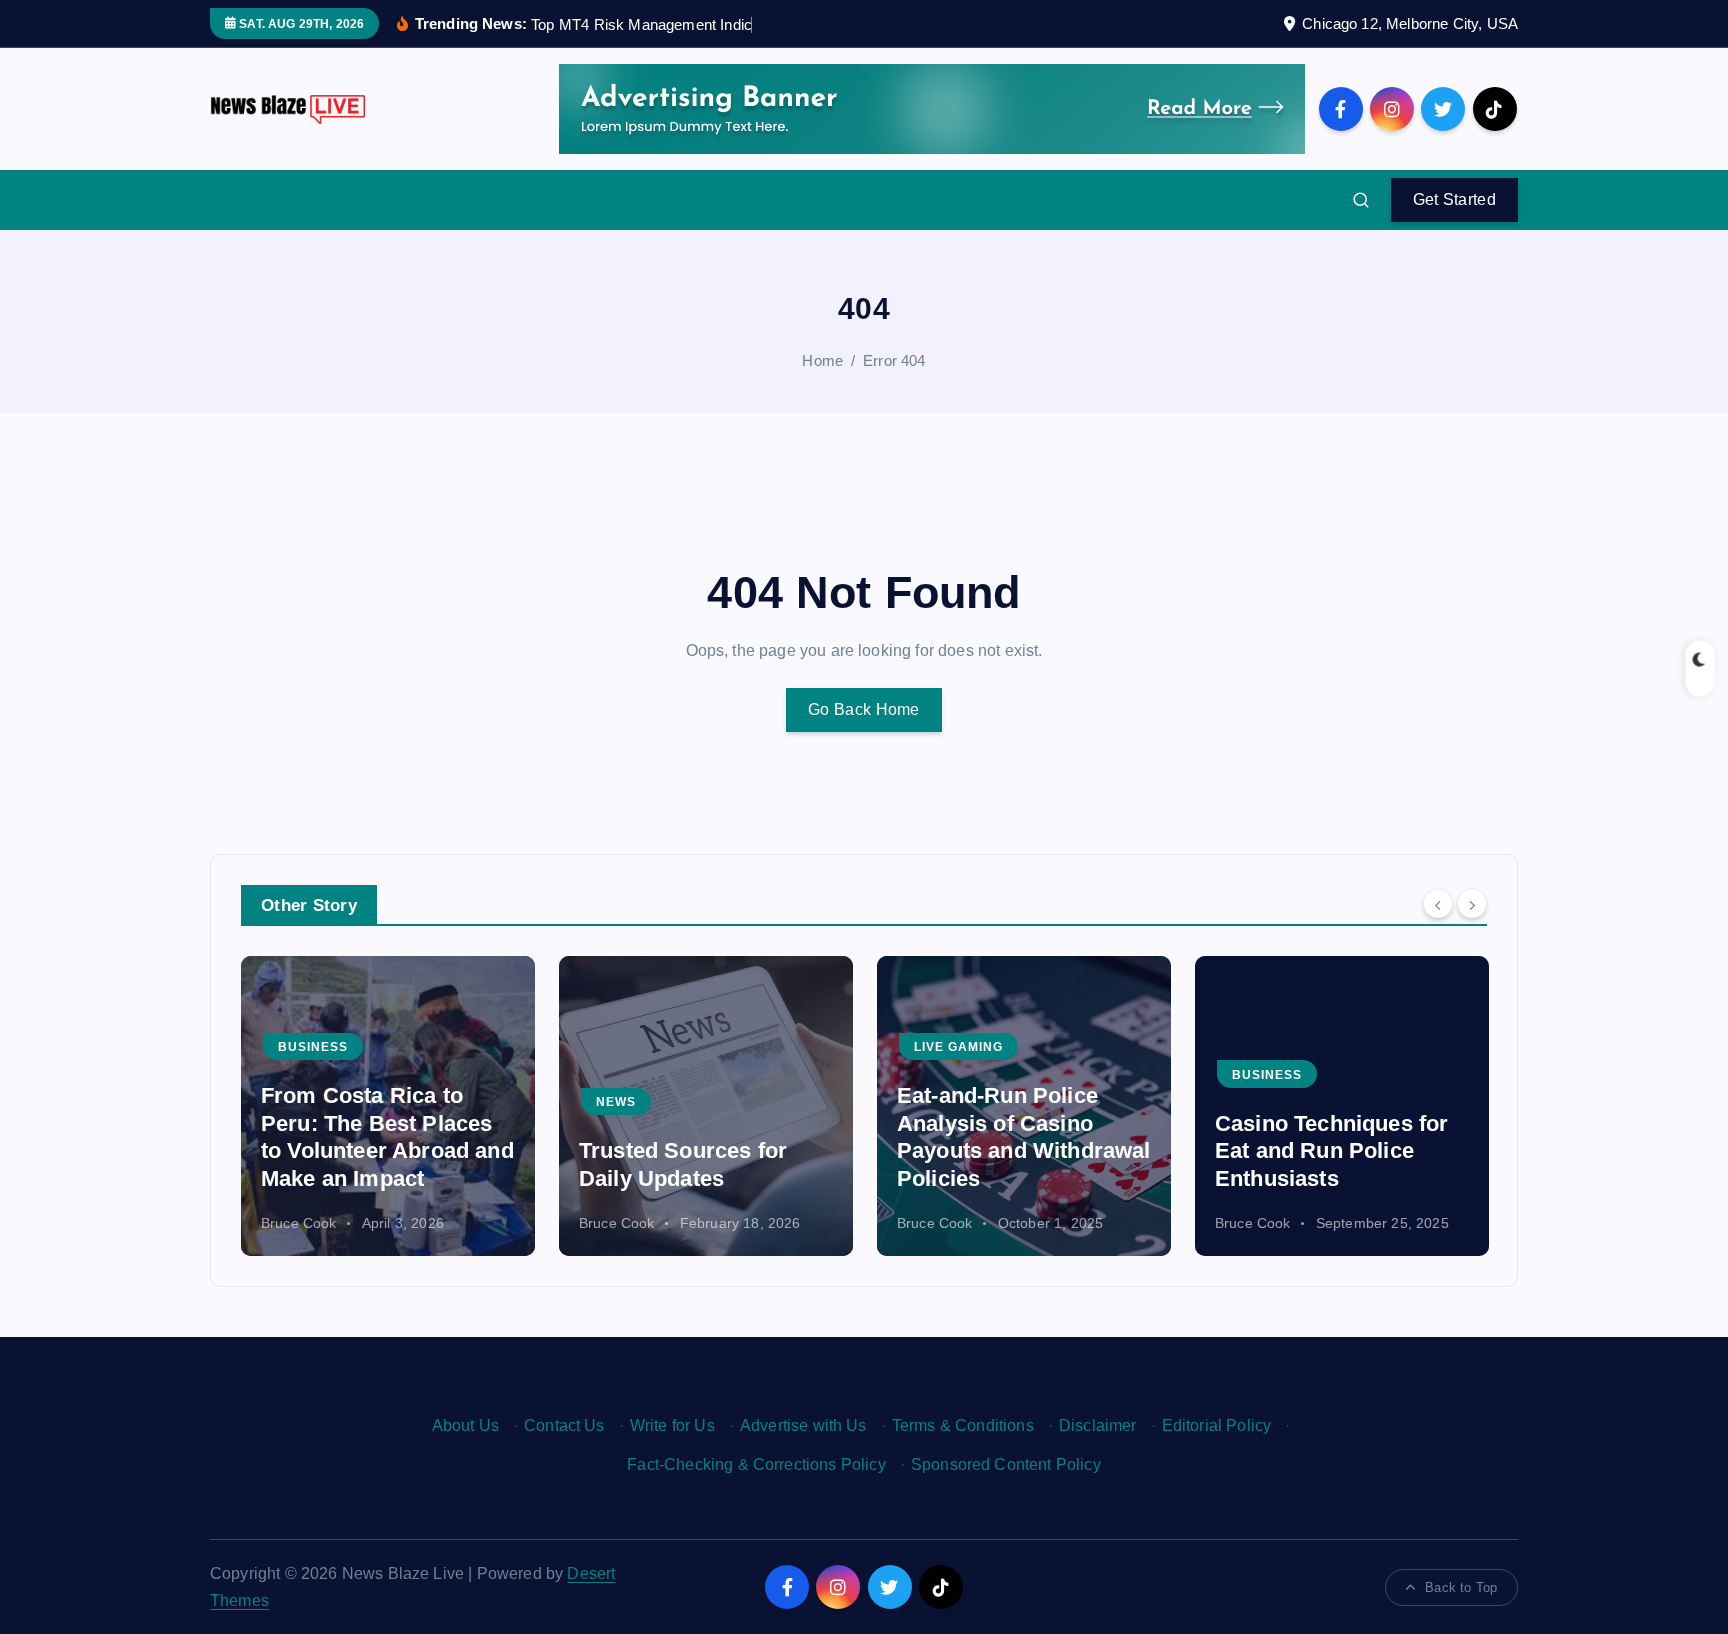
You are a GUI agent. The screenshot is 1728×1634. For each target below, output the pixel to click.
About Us (465, 1425)
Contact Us (564, 1425)
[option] (388, 1106)
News (616, 1102)
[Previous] (1438, 904)
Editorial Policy (1217, 1425)
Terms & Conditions (963, 1425)
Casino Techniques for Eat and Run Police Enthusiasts (1331, 1151)
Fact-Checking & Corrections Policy (756, 1464)
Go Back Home (864, 709)
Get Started (1454, 199)
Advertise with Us (803, 1425)
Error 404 (894, 360)
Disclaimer (1098, 1425)
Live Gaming (958, 1047)
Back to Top (1461, 1587)
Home (822, 360)
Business (313, 1047)
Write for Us (672, 1425)
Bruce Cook (299, 1223)
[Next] (1472, 904)
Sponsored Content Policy (1006, 1464)
